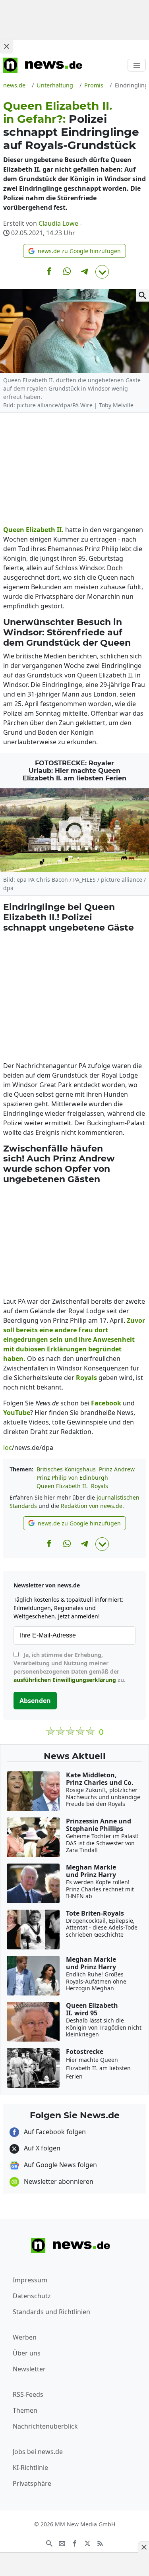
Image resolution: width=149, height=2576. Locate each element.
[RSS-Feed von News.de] (100, 2543)
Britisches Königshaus (66, 1469)
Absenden (35, 1701)
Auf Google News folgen (60, 2165)
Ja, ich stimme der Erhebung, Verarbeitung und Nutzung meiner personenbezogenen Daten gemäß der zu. (70, 1667)
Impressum (30, 2280)
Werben (25, 2337)
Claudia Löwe (58, 223)
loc (8, 1448)
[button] (74, 251)
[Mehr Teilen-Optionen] (102, 272)
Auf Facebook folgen (54, 2132)
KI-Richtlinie (30, 2468)
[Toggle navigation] (137, 65)
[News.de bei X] (87, 2543)
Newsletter (29, 2369)
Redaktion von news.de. (92, 1506)
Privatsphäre (32, 2483)
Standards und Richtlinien (51, 2312)
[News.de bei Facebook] (75, 2543)
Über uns (27, 2353)
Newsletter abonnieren (58, 2181)
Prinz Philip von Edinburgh (72, 1478)
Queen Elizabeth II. (62, 1486)
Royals (100, 1486)
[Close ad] (6, 46)
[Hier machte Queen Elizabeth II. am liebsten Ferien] (74, 830)
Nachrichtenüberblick (45, 2426)
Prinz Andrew (117, 1469)
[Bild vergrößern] (143, 295)
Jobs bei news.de (38, 2452)
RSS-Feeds (28, 2394)
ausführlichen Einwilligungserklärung (65, 1680)
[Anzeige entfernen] (143, 2547)
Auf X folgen (41, 2148)
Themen (25, 2410)
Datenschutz (32, 2296)
